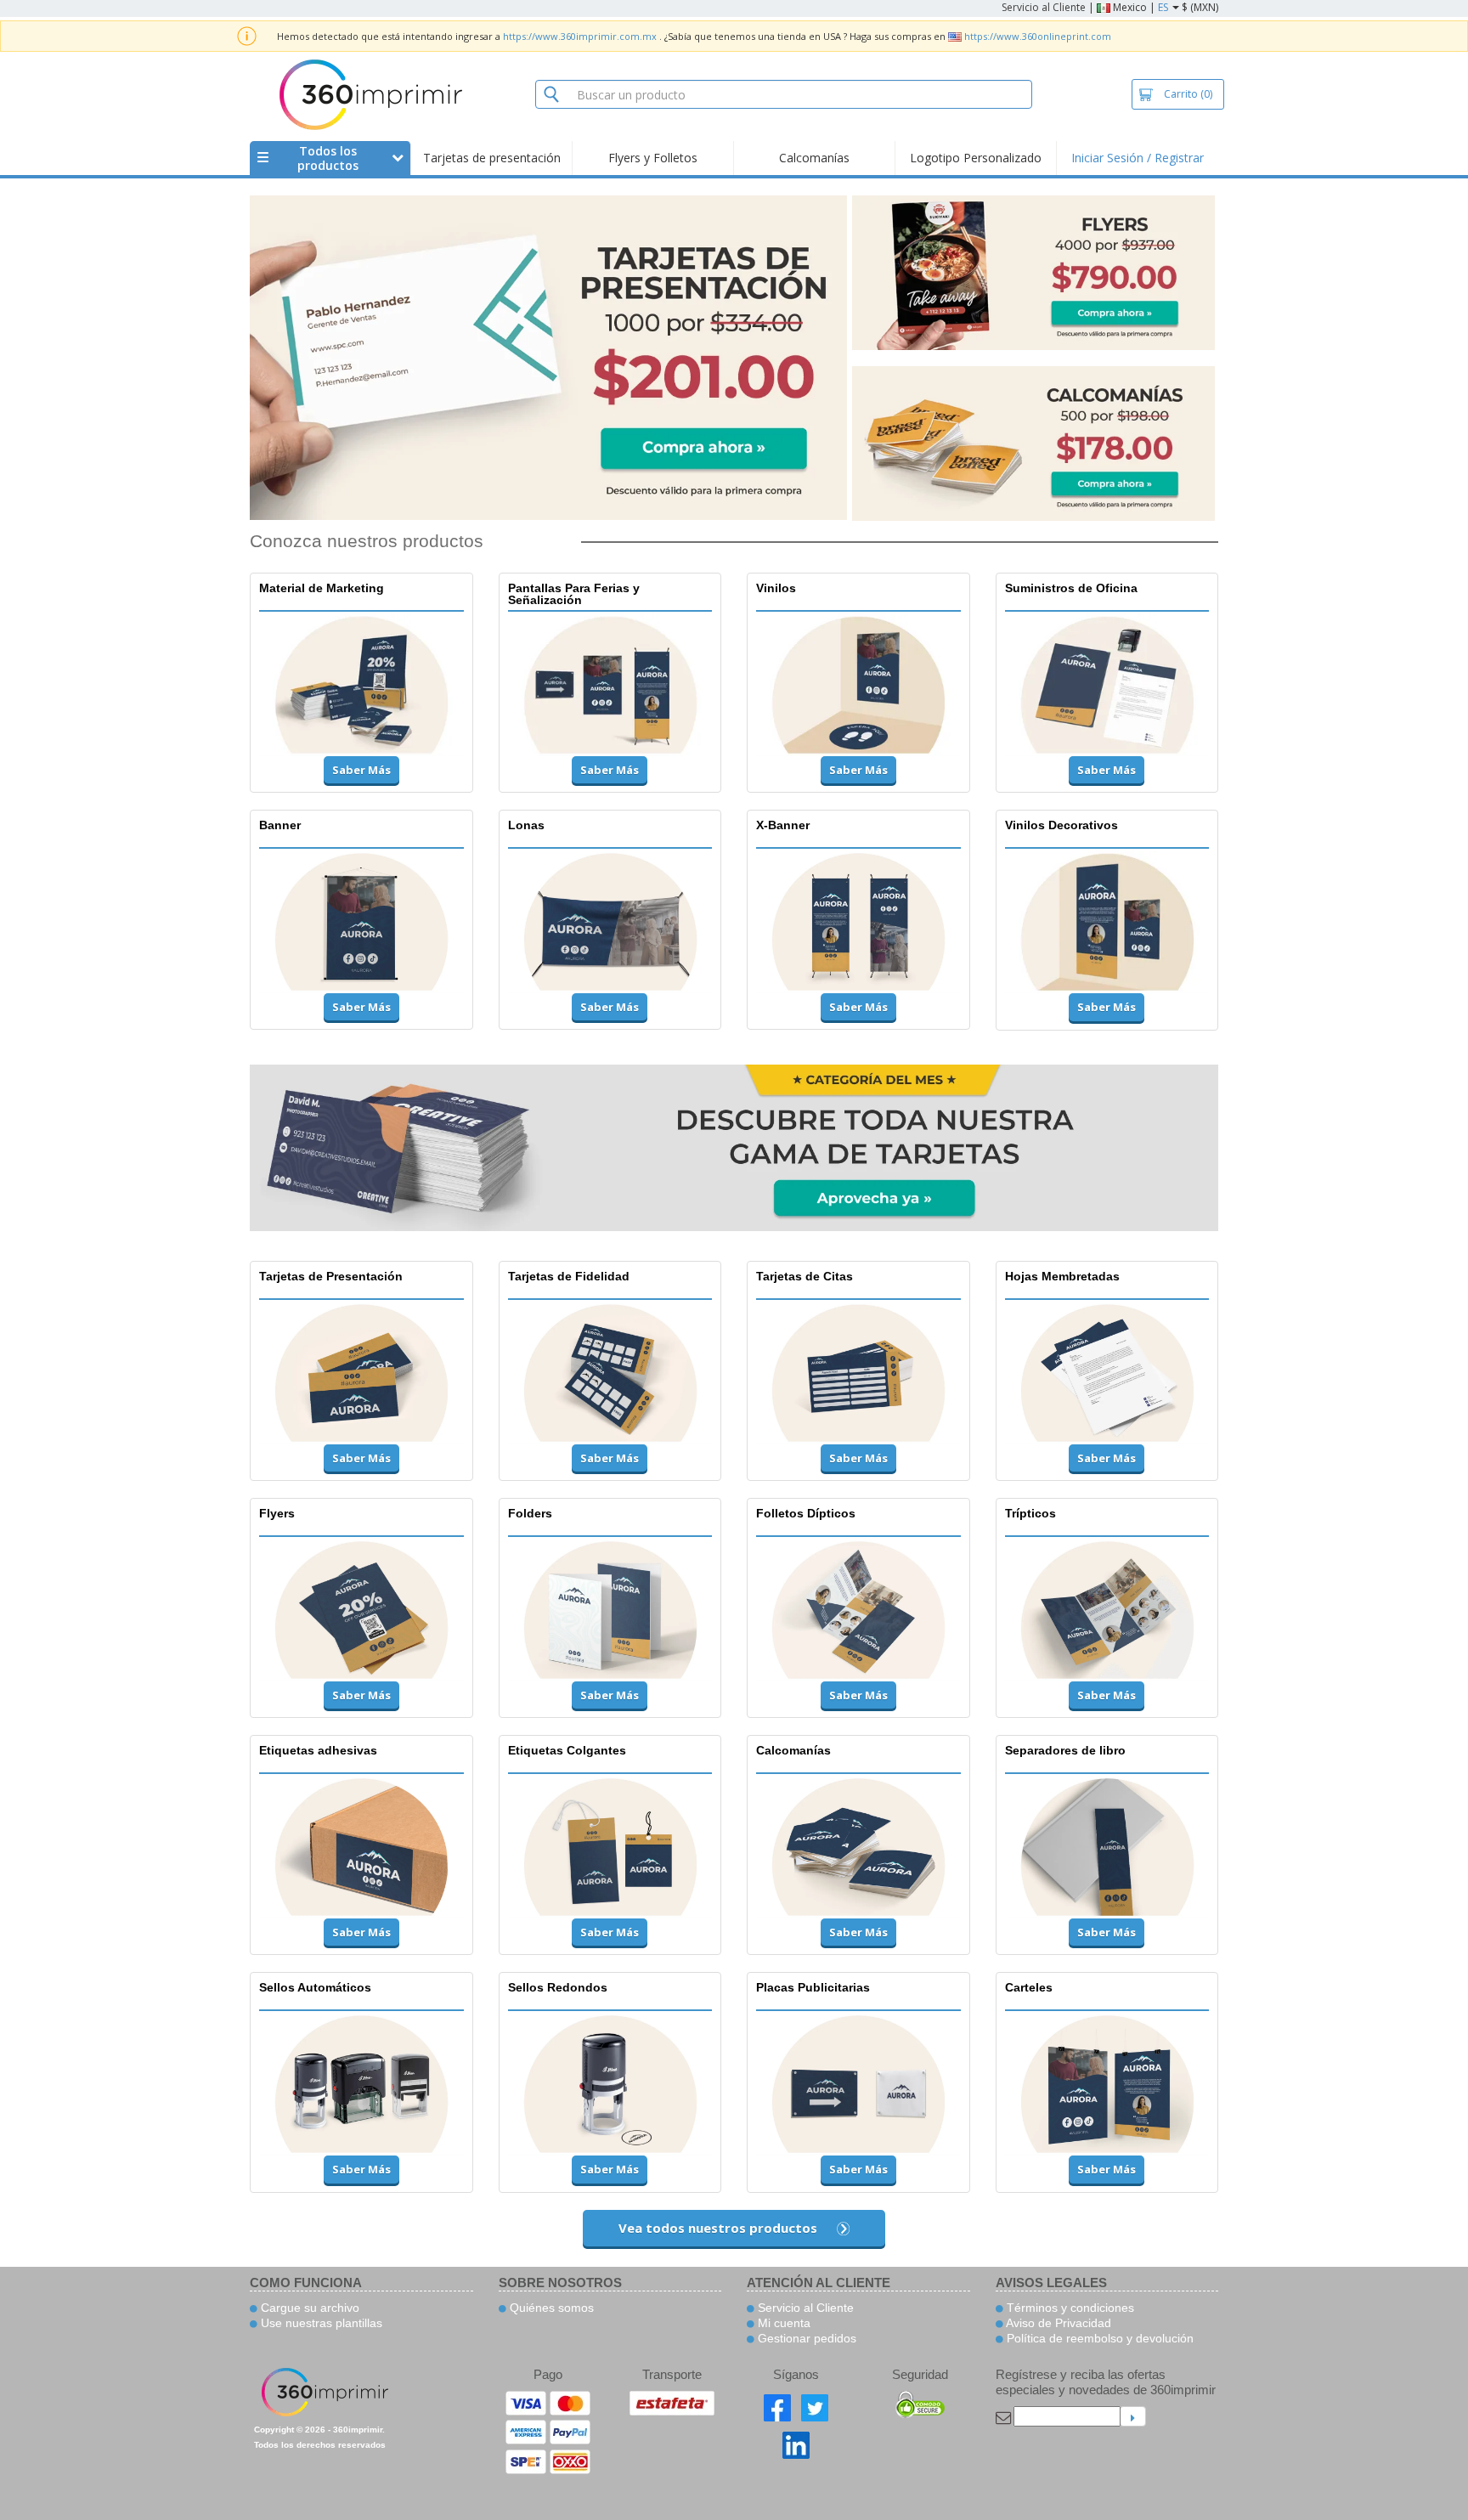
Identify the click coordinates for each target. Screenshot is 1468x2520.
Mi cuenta (782, 2323)
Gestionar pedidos (805, 2338)
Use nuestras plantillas (320, 2323)
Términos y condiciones (1069, 2308)
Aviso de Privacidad (1057, 2323)
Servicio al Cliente (1044, 7)
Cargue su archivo (308, 2308)
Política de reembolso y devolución (1098, 2338)
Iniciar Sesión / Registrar (1138, 158)
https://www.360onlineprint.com (1038, 36)
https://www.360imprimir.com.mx (580, 36)
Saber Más (361, 770)
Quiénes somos (550, 2308)
